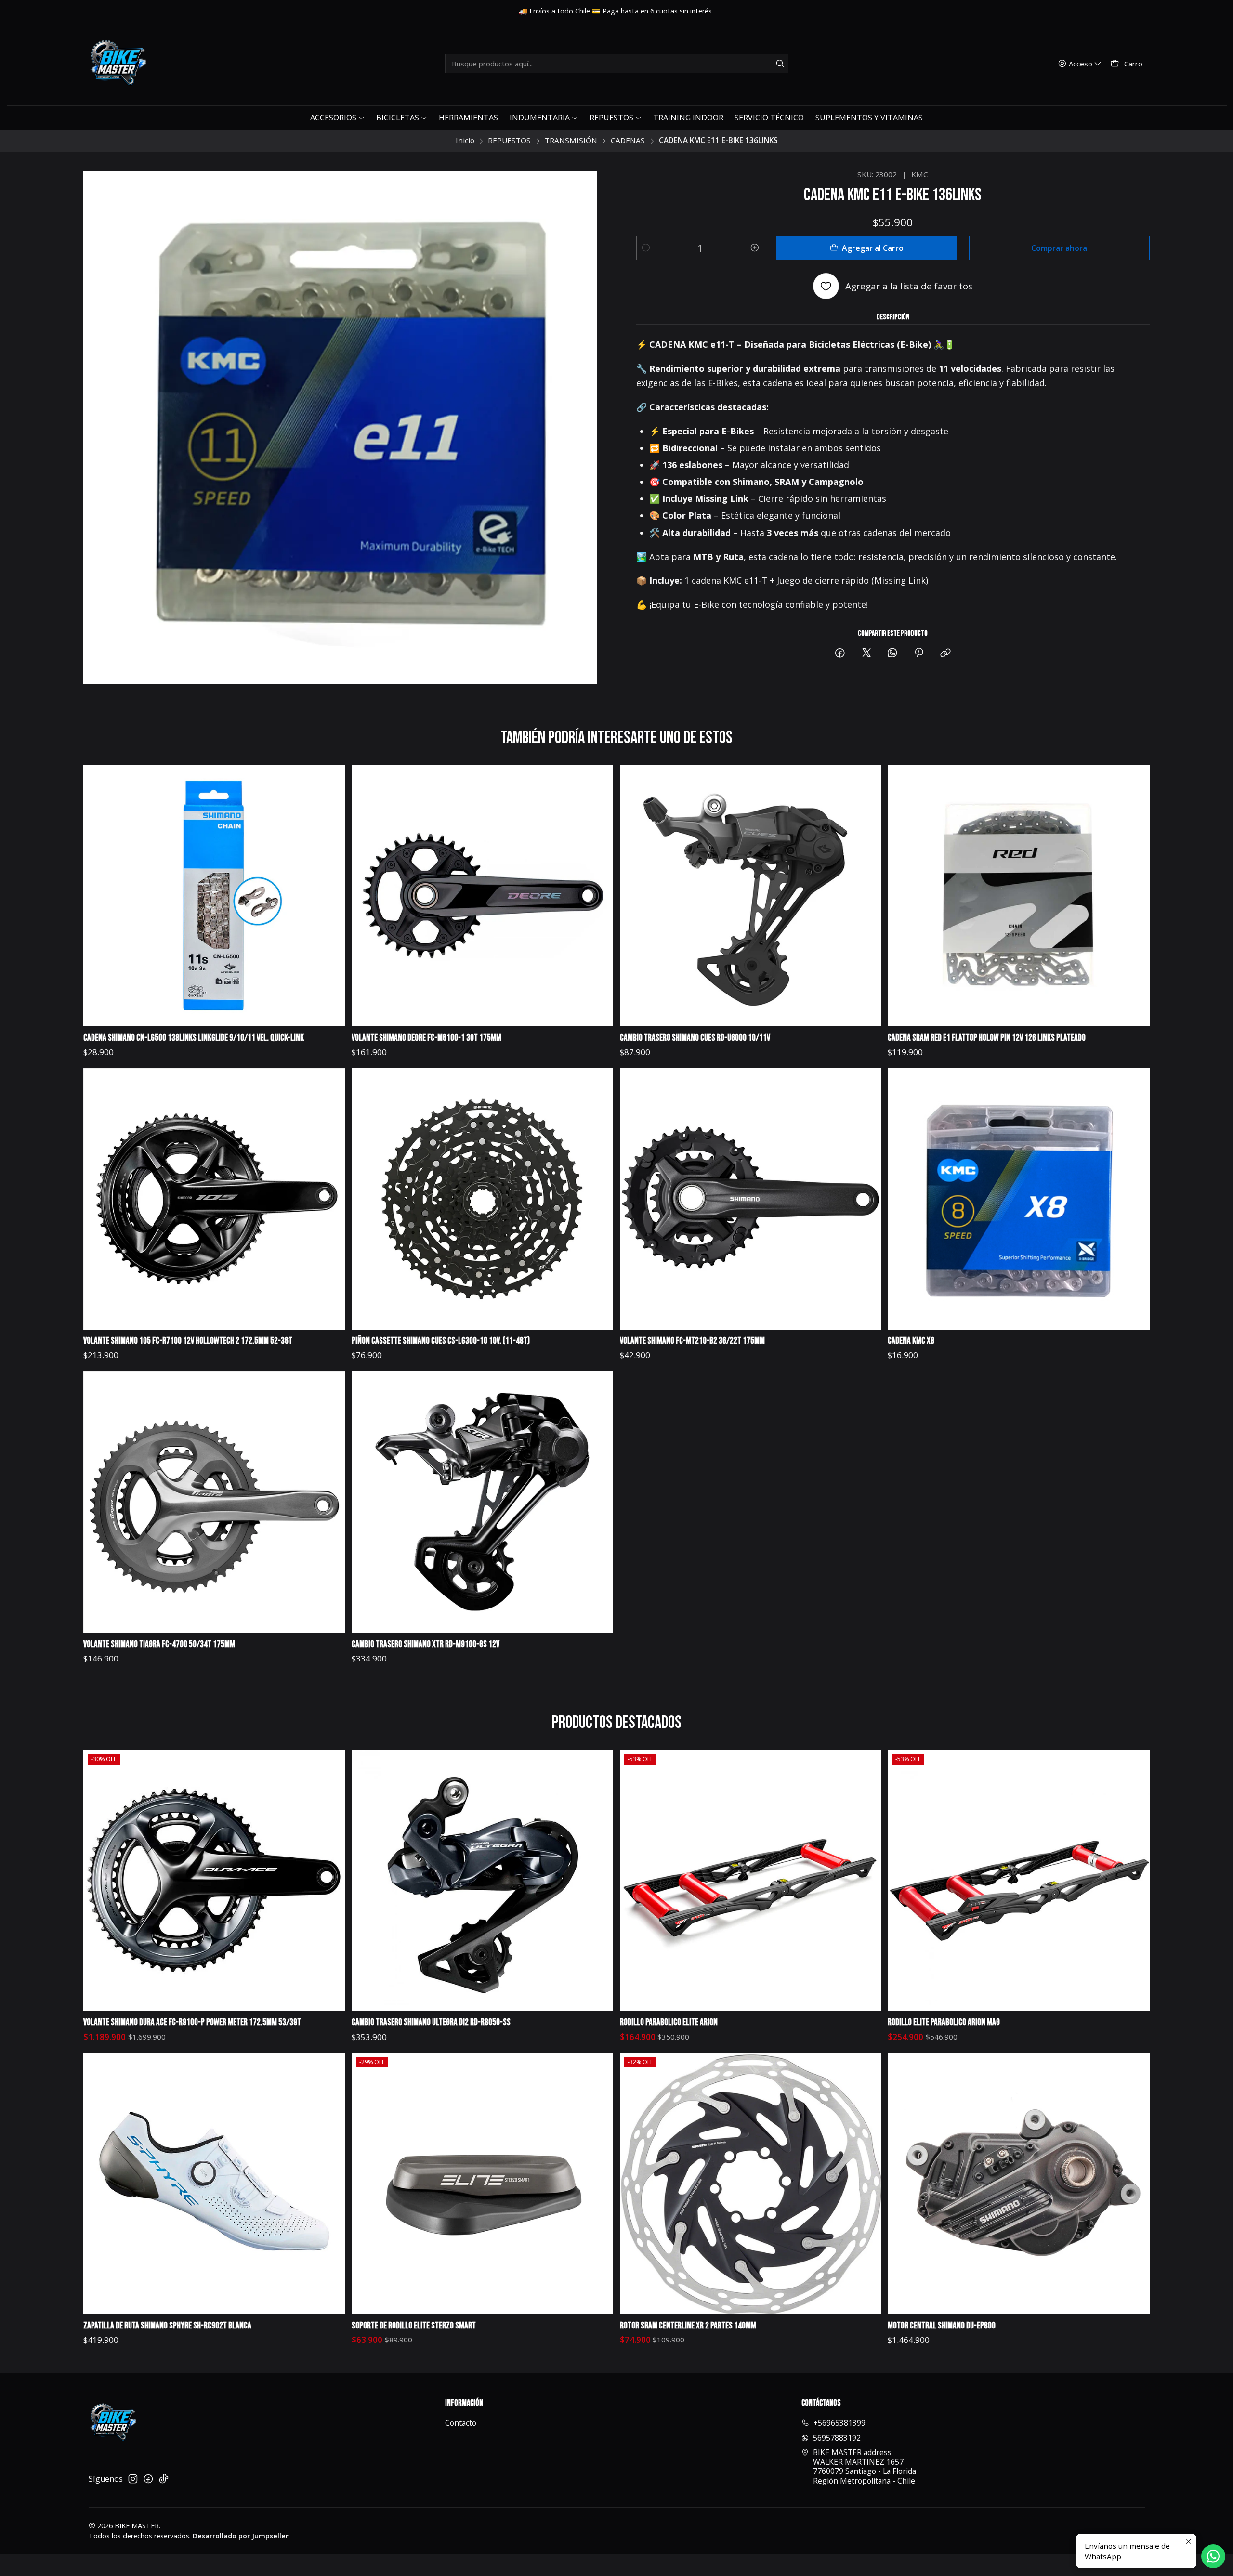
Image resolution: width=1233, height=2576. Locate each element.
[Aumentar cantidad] (755, 248)
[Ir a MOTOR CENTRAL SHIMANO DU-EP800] (1018, 2184)
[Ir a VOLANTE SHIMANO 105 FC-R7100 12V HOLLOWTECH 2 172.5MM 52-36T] (214, 1199)
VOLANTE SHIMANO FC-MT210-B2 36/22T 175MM (692, 1341)
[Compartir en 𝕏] (866, 653)
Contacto (461, 2423)
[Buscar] (780, 64)
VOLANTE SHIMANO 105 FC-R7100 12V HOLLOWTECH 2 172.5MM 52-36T (188, 1341)
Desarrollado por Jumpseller (241, 2536)
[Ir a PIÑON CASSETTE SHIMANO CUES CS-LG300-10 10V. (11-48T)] (482, 1199)
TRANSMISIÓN (571, 140)
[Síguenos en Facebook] (148, 2479)
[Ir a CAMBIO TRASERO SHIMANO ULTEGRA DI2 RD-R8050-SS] (482, 1880)
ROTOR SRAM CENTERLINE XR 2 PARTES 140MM (688, 2326)
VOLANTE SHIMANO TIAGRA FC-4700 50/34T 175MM (159, 1644)
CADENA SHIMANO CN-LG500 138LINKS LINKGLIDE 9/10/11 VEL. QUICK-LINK (194, 1038)
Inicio (465, 140)
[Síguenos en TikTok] (164, 2479)
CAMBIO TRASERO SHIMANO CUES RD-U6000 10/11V (695, 1038)
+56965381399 (839, 2423)
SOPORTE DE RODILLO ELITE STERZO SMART (414, 2326)
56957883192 (837, 2438)
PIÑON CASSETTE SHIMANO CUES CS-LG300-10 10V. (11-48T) (441, 1341)
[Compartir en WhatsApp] (892, 653)
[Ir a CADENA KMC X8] (1018, 1199)
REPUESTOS (509, 140)
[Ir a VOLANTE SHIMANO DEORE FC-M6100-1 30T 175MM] (482, 896)
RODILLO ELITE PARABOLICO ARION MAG (944, 2022)
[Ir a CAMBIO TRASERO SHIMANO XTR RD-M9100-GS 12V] (482, 1502)
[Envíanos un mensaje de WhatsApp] (1213, 2556)
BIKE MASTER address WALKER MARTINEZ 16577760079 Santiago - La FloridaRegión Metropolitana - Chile (865, 2466)
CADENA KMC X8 (911, 1341)
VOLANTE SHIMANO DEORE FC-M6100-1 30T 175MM (426, 1038)
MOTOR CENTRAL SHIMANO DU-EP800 (942, 2326)
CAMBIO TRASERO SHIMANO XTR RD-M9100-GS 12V (426, 1644)
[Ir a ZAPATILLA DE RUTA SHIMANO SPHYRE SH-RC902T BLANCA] (214, 2184)
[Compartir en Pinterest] (919, 653)
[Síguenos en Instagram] (133, 2479)
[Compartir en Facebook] (840, 653)
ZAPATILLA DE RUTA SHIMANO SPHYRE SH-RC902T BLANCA (167, 2326)
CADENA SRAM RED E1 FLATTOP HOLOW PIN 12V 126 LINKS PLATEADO (987, 1038)
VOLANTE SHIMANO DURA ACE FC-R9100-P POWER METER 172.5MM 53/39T (192, 2022)
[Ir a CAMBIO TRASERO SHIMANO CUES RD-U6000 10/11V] (751, 896)
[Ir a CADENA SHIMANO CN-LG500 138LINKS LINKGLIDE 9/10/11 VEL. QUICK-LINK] (214, 896)
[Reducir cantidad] (646, 248)
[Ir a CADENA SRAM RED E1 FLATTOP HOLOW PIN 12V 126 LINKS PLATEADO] (1018, 896)
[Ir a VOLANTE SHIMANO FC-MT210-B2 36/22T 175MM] (751, 1199)
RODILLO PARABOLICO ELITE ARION (669, 2022)
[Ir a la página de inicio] (118, 64)
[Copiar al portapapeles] (945, 653)
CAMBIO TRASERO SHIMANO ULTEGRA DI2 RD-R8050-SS (431, 2022)
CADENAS (628, 140)
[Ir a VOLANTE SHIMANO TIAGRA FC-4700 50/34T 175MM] (214, 1502)
